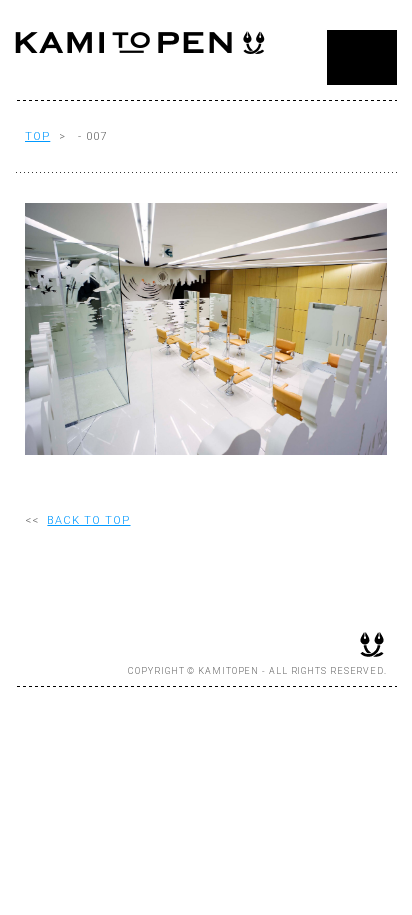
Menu (362, 57)
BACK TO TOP (88, 520)
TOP (37, 136)
